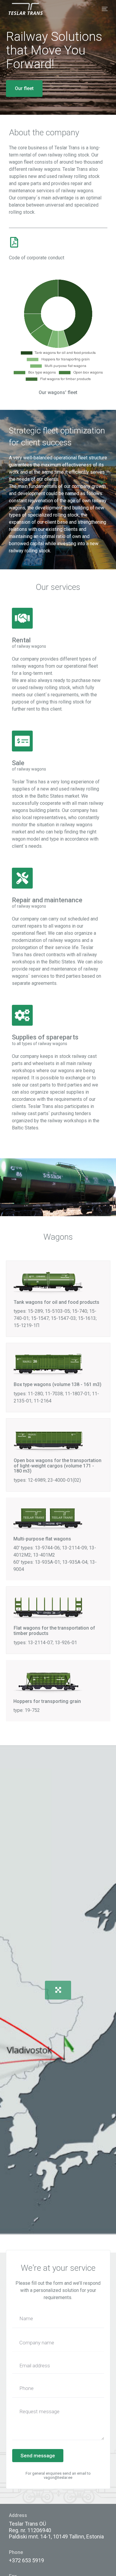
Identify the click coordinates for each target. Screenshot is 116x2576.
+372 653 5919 (26, 2560)
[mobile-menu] (102, 9)
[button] (58, 1990)
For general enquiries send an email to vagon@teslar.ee (58, 2475)
